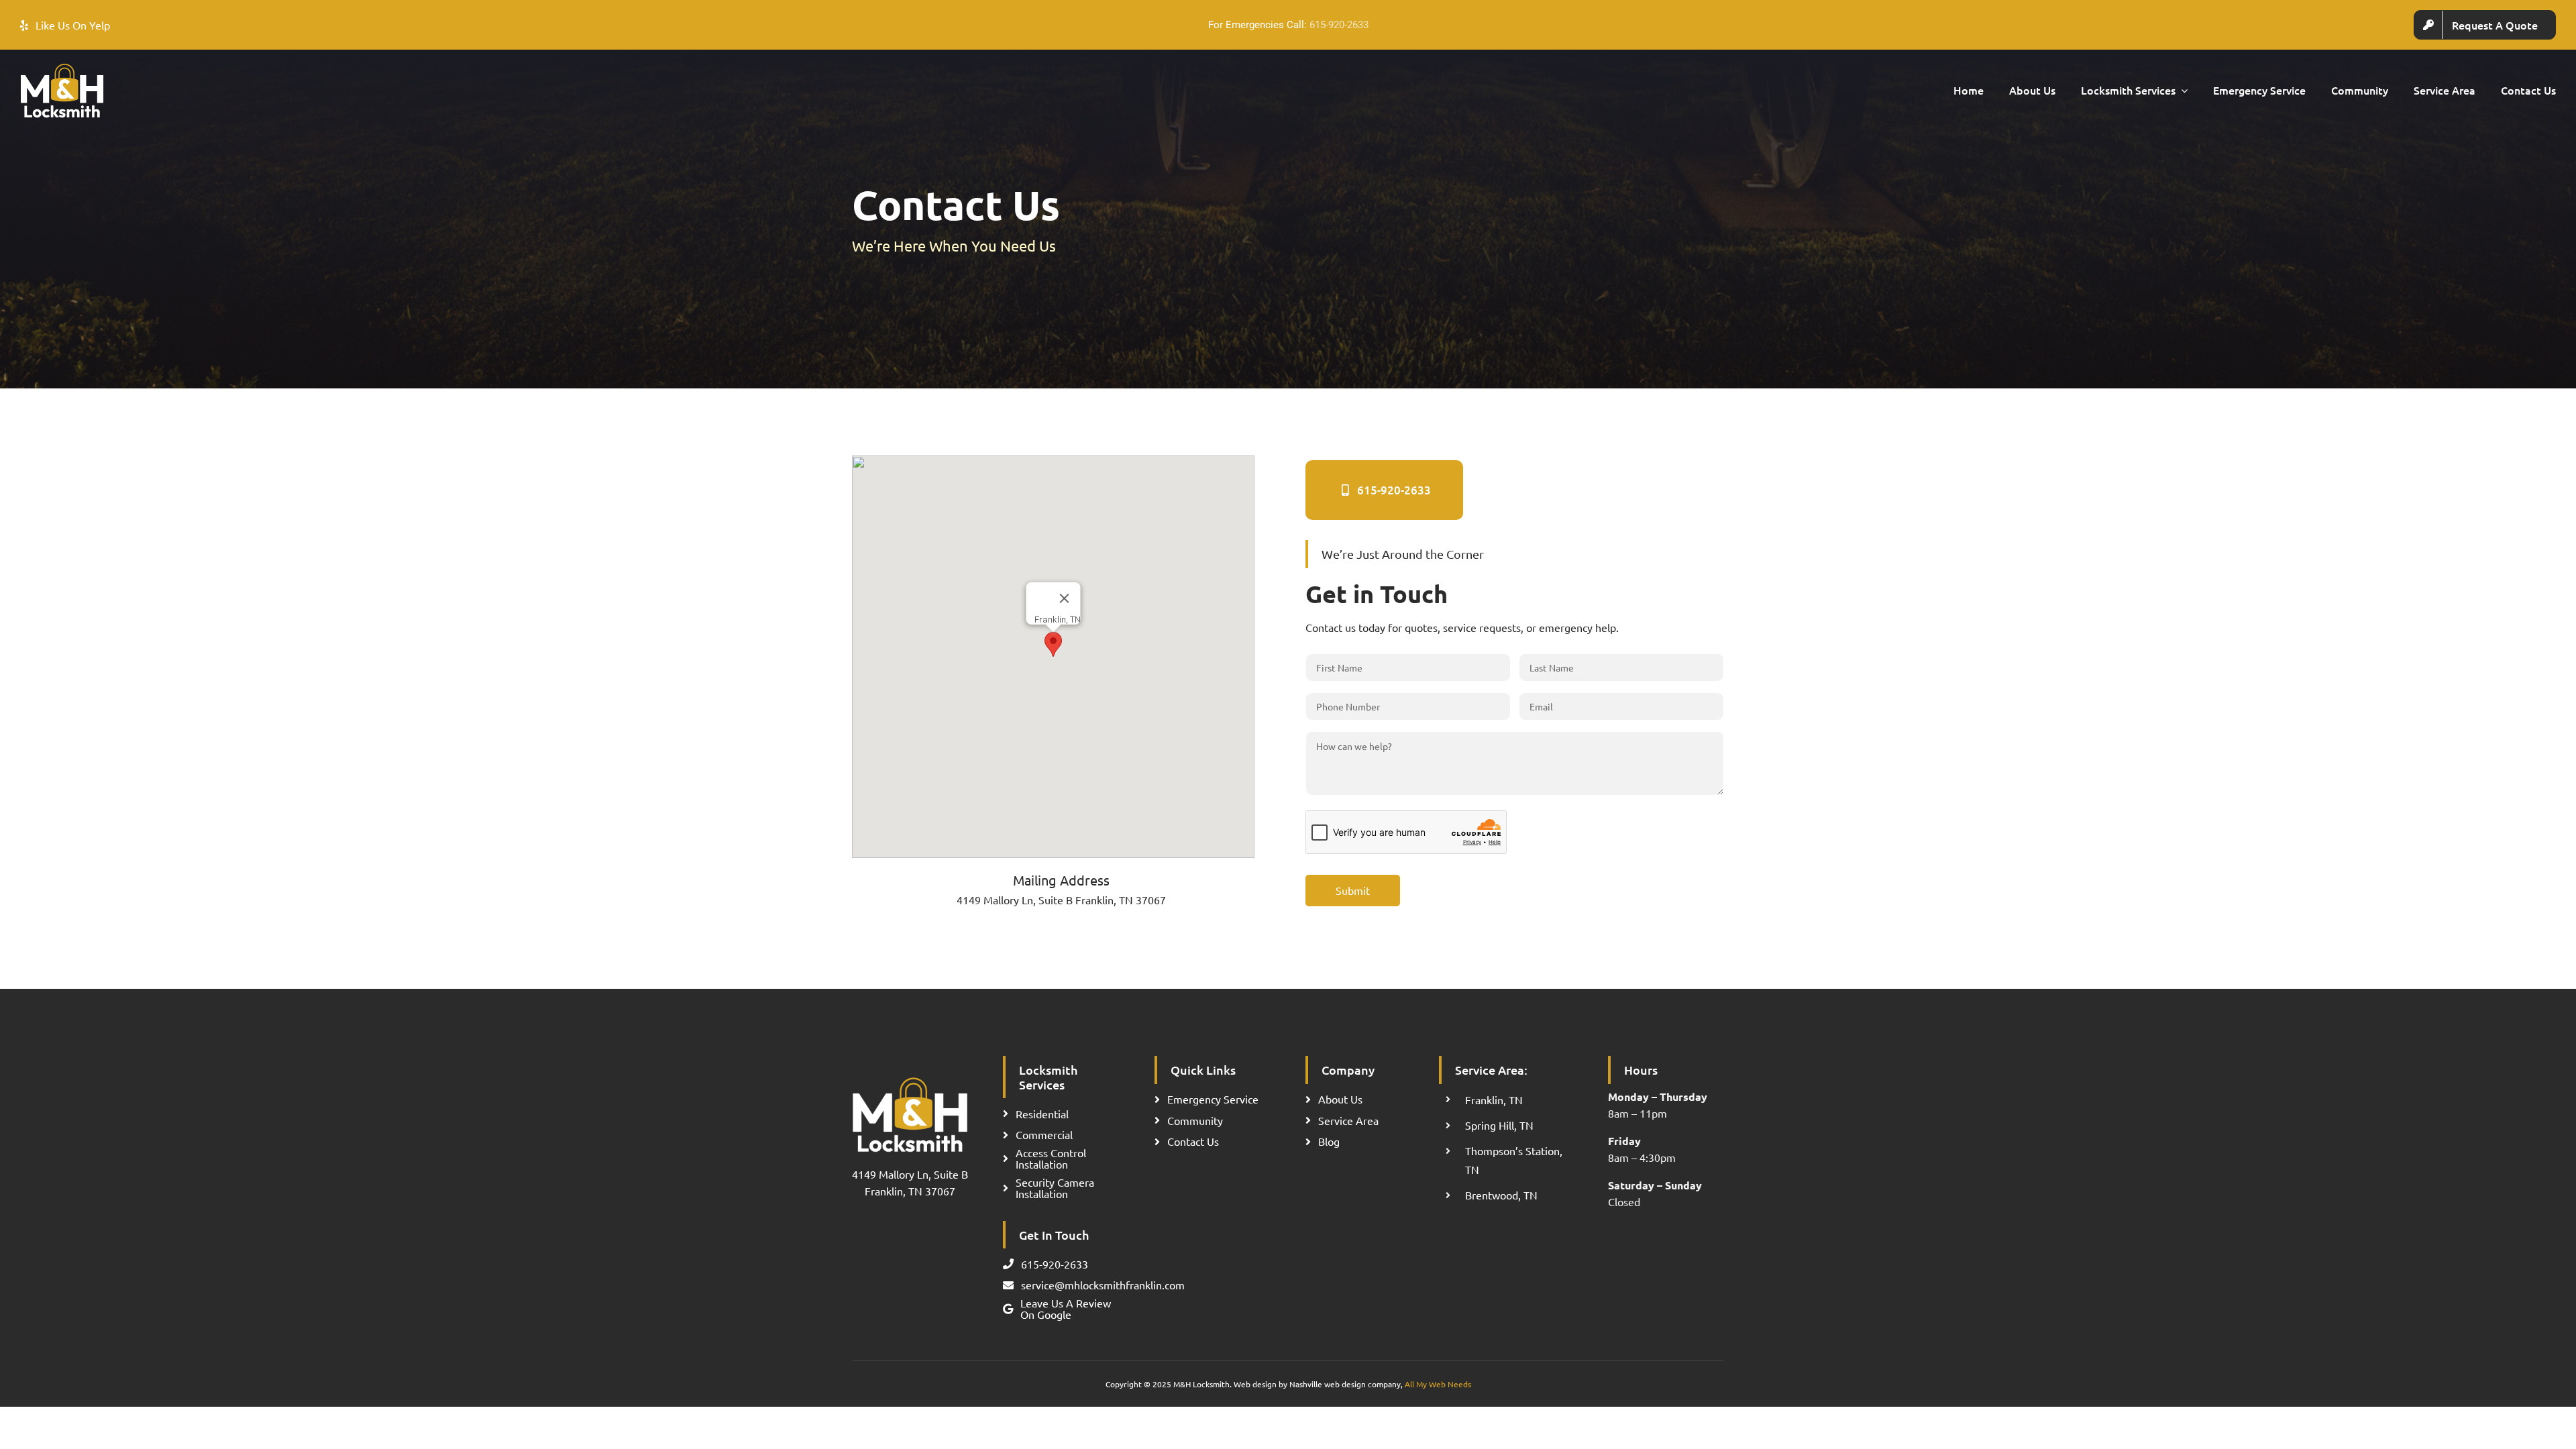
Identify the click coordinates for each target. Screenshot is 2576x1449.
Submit (1353, 890)
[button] (1053, 644)
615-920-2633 (1339, 25)
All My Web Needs (1438, 1384)
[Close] (1064, 598)
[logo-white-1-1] (62, 68)
